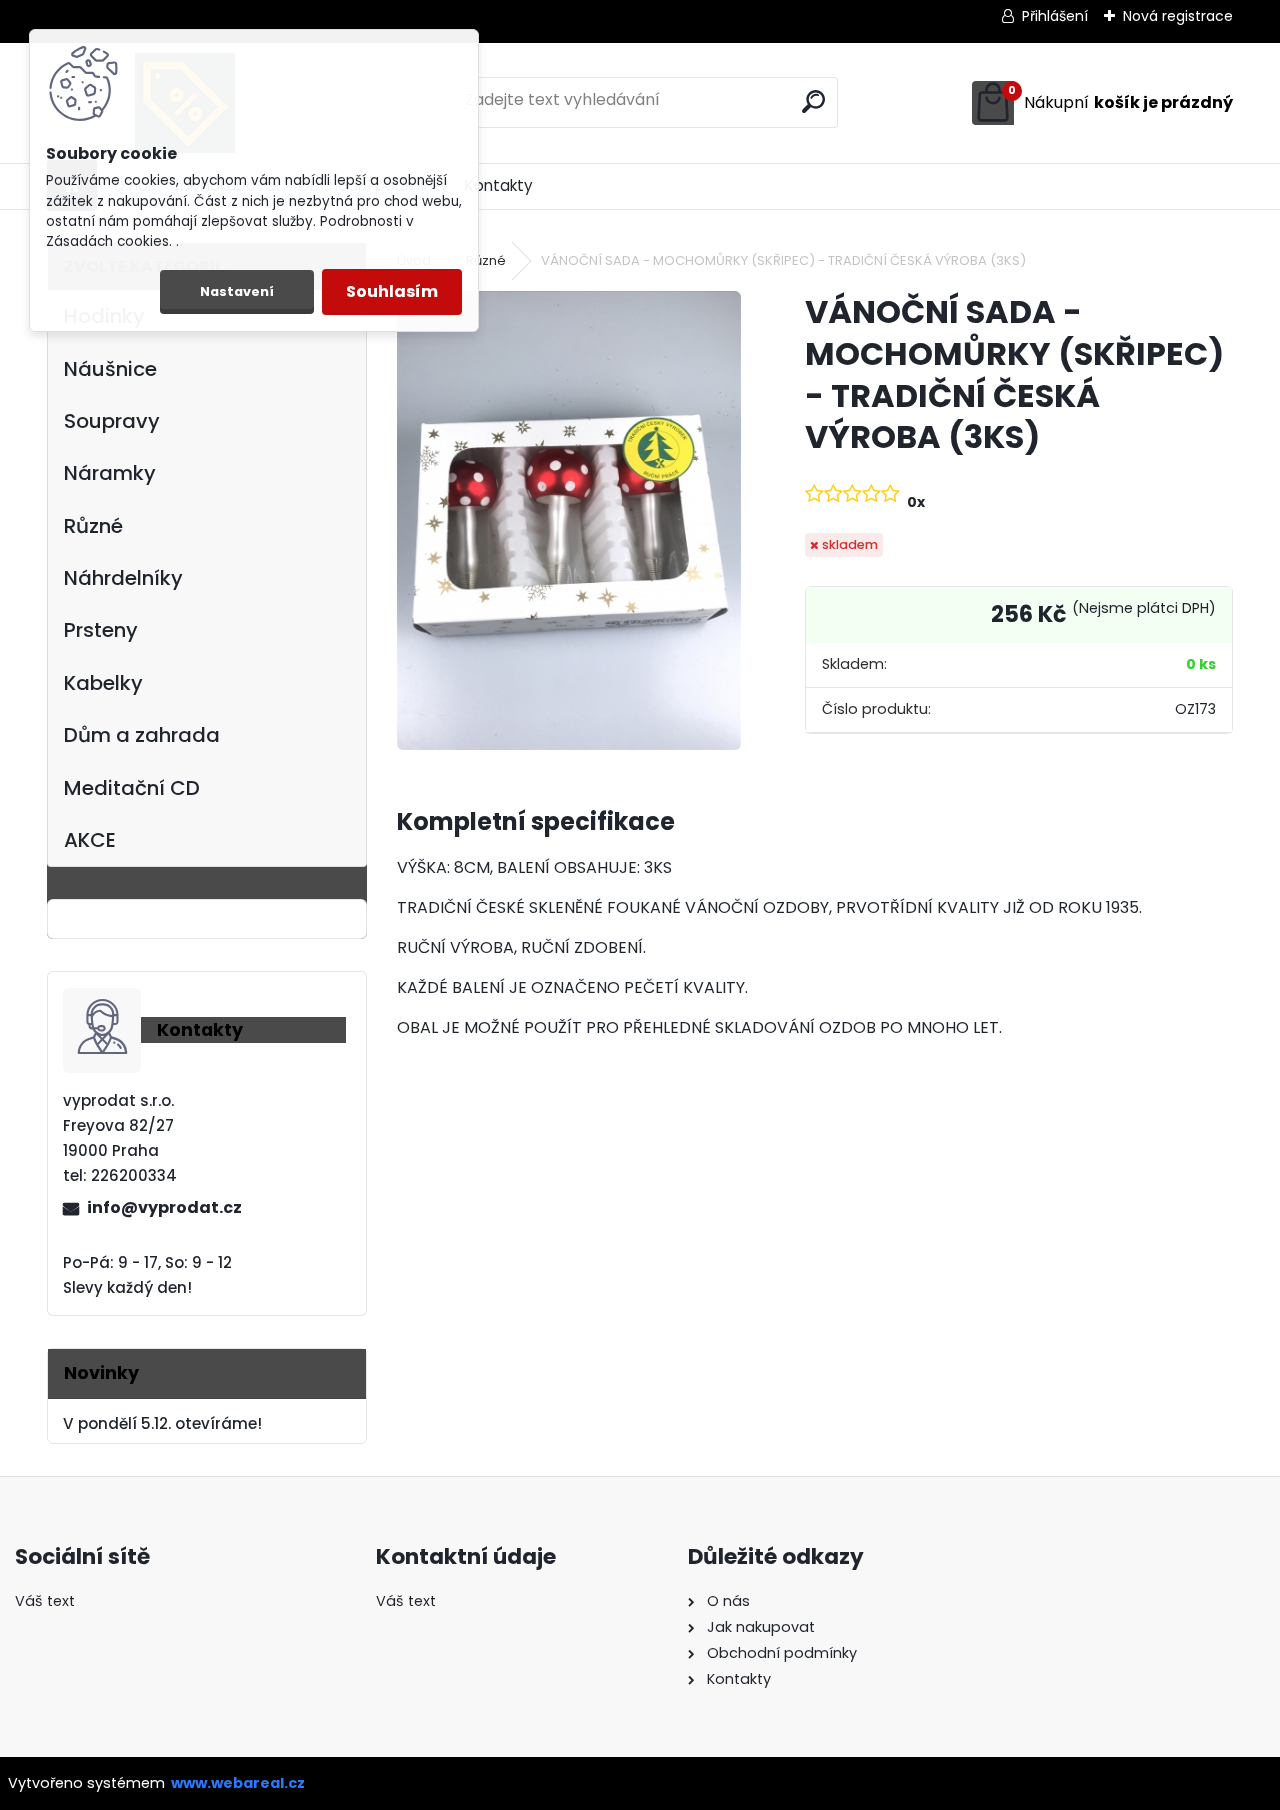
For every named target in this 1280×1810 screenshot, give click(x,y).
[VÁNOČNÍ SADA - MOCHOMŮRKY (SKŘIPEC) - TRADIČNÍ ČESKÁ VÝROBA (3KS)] (569, 520)
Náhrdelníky (123, 578)
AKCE (90, 840)
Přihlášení (1055, 16)
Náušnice (110, 369)
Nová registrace (1178, 16)
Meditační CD (132, 788)
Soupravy (112, 421)
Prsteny (101, 630)
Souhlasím (392, 291)
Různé (93, 526)
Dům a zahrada (142, 735)
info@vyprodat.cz (164, 1207)
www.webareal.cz (238, 1783)
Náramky (110, 473)
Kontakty (499, 185)
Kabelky (103, 683)
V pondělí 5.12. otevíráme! (162, 1423)
